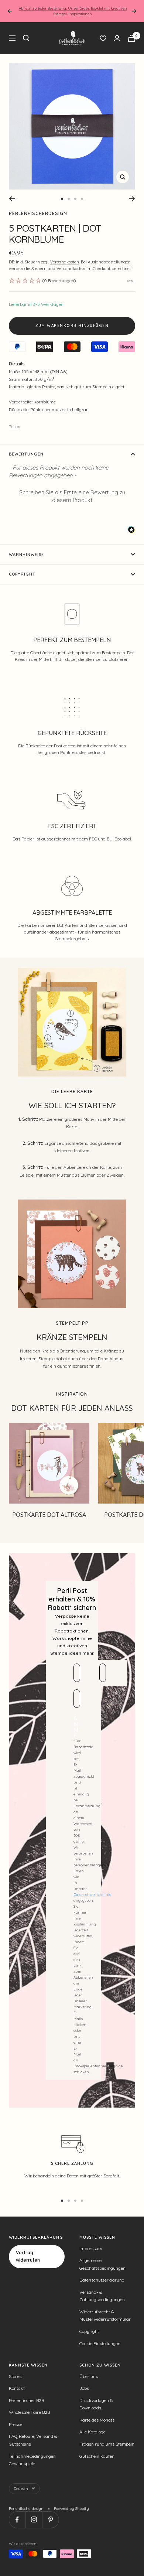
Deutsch (21, 2489)
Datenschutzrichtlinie (92, 1895)
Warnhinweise (26, 555)
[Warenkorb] (131, 38)
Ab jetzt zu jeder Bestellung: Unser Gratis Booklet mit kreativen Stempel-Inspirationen (73, 11)
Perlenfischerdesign (38, 213)
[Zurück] (12, 199)
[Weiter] (132, 199)
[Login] (117, 38)
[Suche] (26, 38)
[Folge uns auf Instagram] (34, 2520)
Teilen (15, 427)
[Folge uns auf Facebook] (17, 2520)
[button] (72, 495)
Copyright (22, 574)
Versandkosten (65, 262)
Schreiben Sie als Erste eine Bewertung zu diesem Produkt (72, 496)
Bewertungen (26, 454)
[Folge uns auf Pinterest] (50, 2520)
